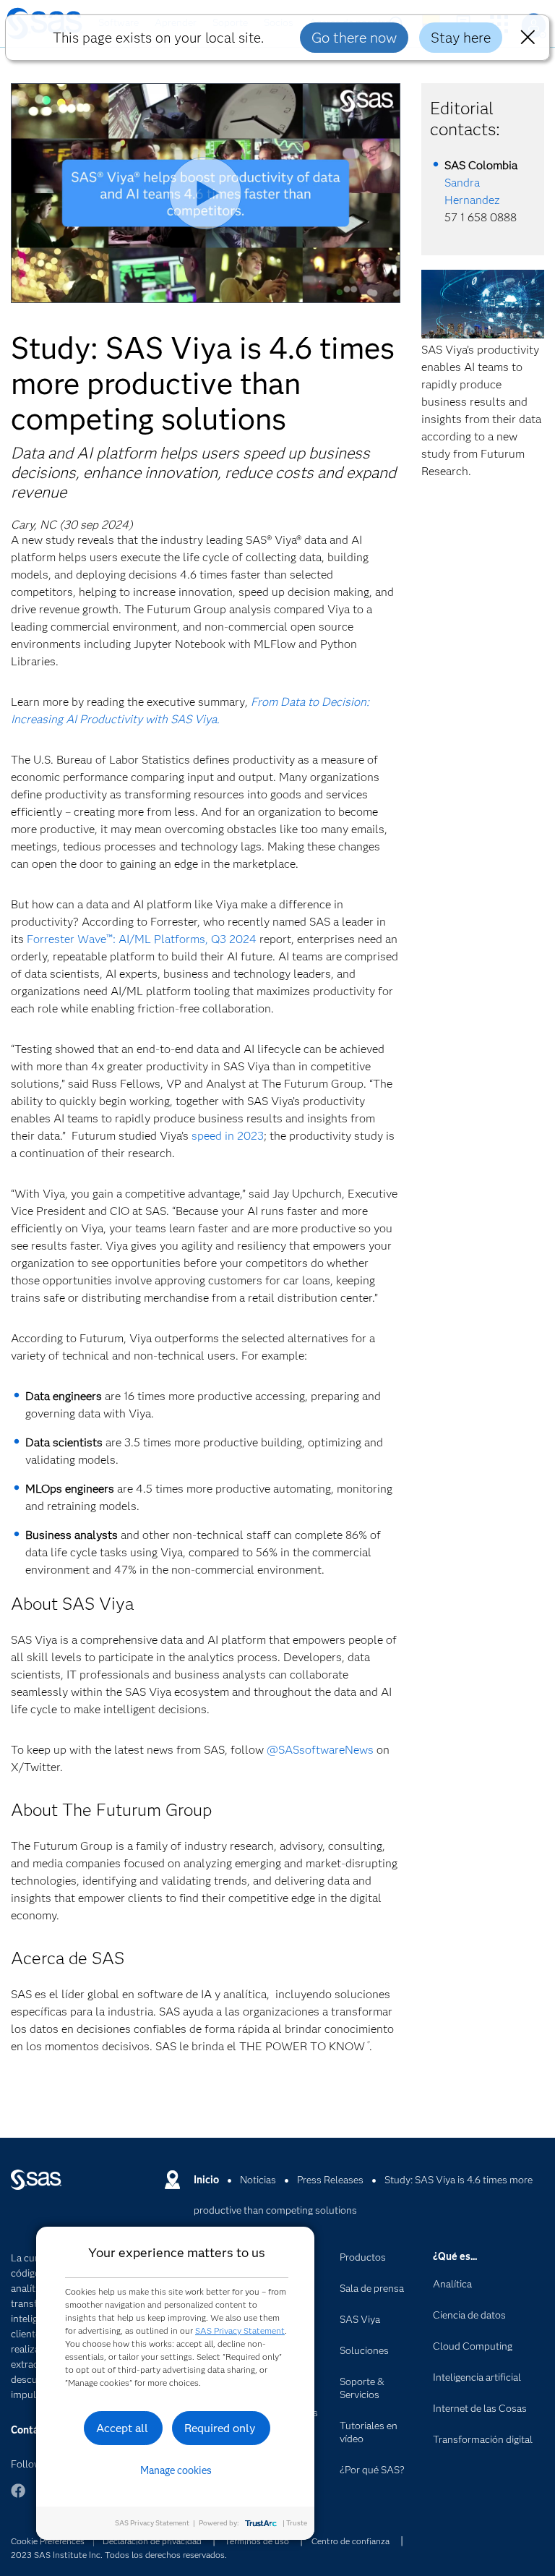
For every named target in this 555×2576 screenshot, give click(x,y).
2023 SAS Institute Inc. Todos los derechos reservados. (119, 2555)
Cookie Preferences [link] (48, 2541)
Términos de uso (257, 2541)
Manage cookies (176, 2470)
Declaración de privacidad (152, 2541)
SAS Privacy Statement (240, 2330)
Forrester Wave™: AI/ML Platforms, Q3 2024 (142, 939)
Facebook (18, 2498)
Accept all (122, 2428)
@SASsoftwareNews (320, 1750)
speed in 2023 (228, 1136)
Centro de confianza (350, 2541)
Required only (220, 2428)
